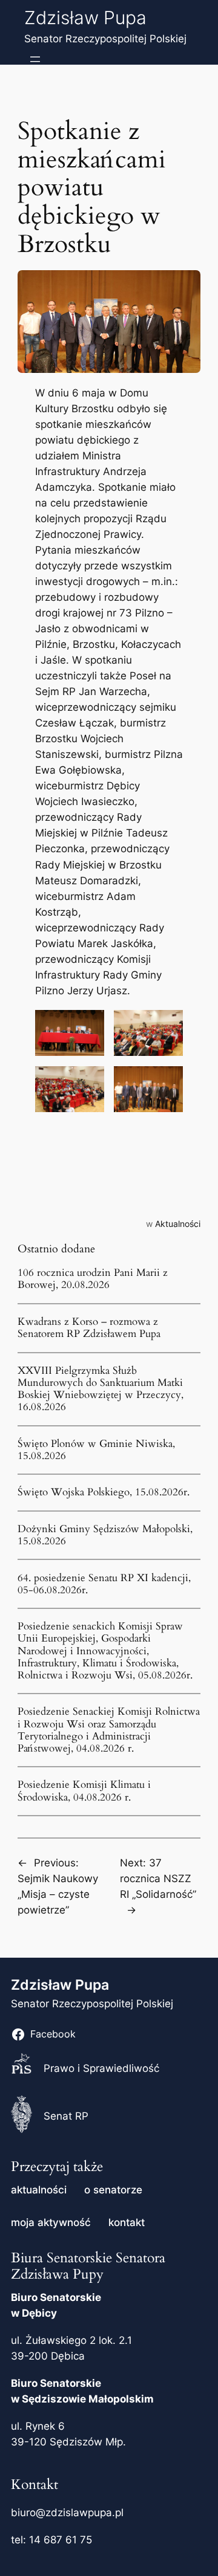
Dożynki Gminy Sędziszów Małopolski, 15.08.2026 (105, 1535)
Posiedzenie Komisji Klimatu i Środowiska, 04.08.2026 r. (84, 1791)
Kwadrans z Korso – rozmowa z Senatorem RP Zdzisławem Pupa (89, 1328)
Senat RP (66, 2116)
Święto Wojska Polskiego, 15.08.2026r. (104, 1492)
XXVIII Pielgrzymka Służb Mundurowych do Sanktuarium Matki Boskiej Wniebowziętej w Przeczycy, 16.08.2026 (101, 1389)
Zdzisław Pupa (85, 18)
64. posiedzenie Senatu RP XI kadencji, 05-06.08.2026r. (104, 1584)
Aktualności (178, 1224)
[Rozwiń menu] (35, 59)
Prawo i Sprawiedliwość (101, 2068)
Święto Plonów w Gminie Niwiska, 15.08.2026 (96, 1450)
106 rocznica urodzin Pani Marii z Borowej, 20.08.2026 (93, 1279)
